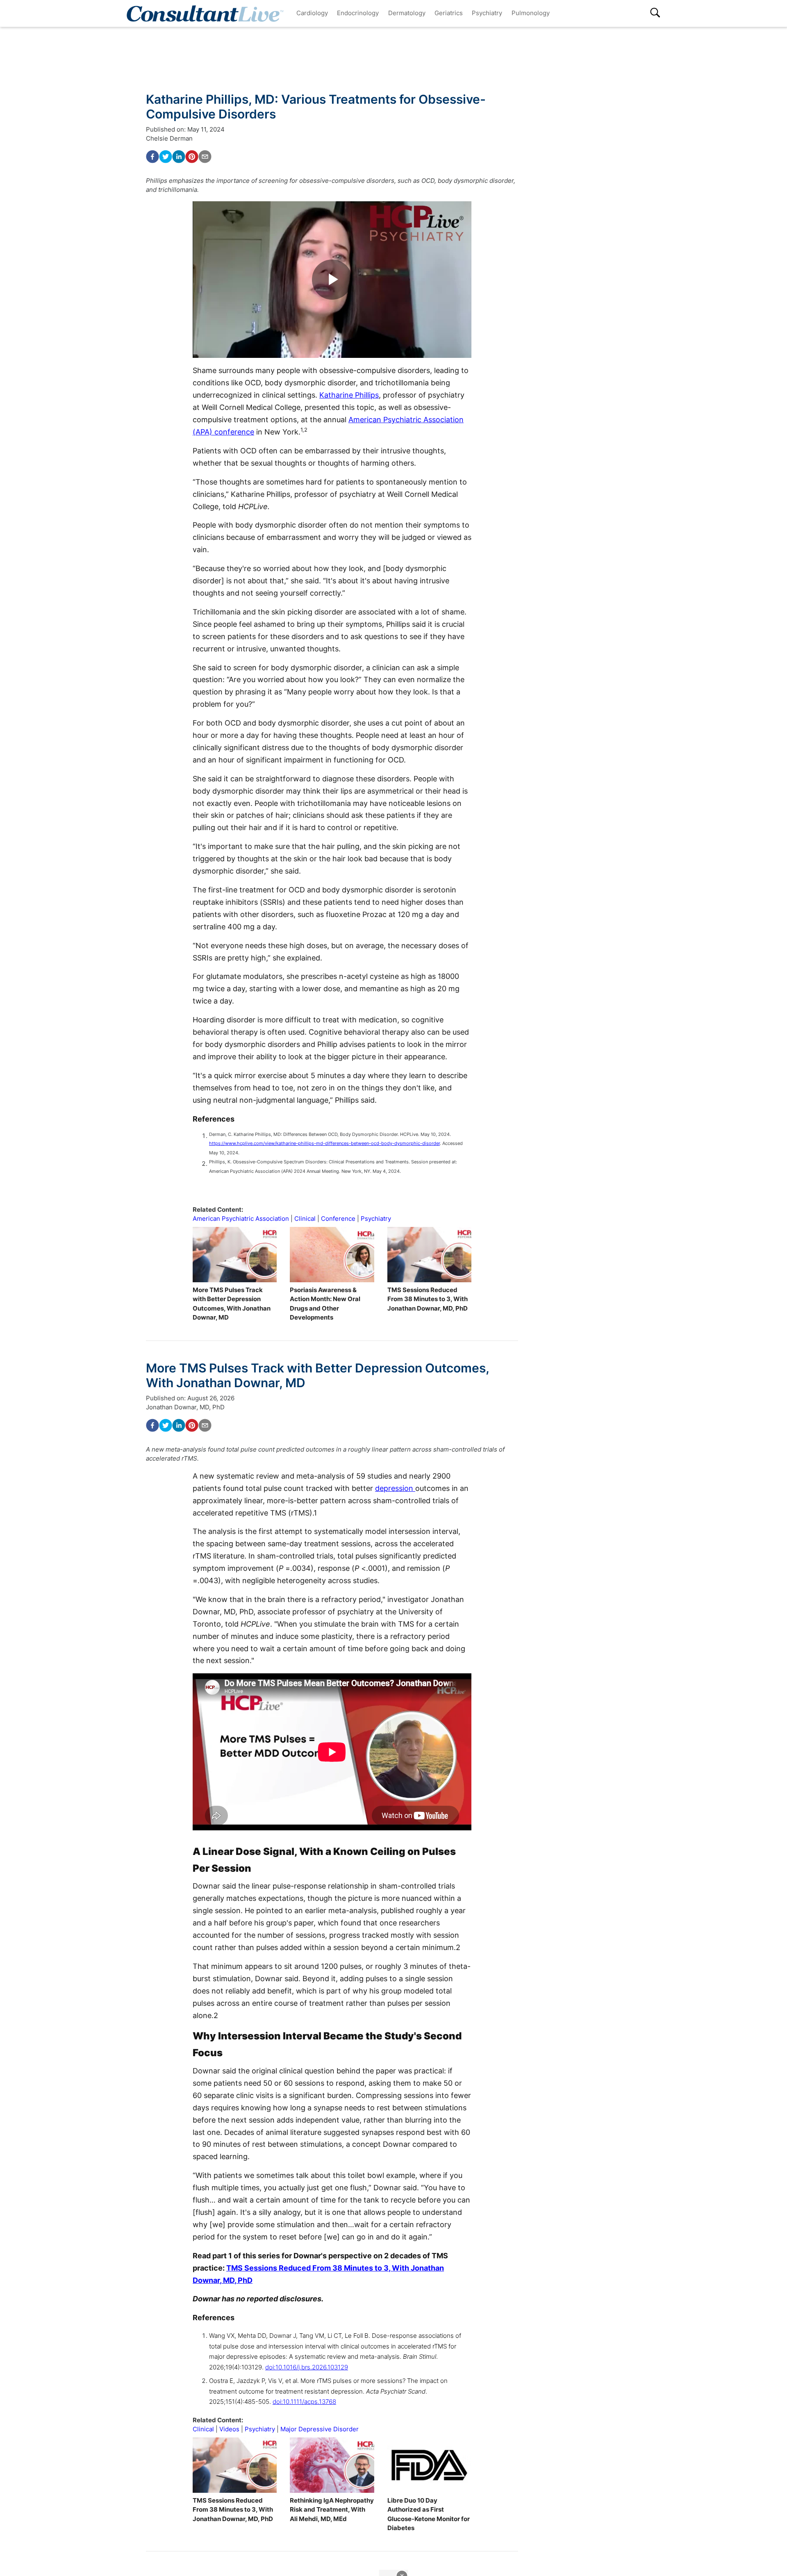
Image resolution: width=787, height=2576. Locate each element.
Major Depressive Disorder (320, 2429)
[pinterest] (192, 157)
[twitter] (166, 157)
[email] (205, 157)
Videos (229, 2429)
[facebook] (152, 157)
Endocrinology (358, 13)
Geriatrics (449, 13)
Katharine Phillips (349, 395)
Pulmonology (531, 13)
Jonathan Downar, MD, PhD (185, 1407)
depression (395, 1488)
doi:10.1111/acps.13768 (304, 2402)
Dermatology (407, 13)
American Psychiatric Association (241, 1219)
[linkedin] (179, 157)
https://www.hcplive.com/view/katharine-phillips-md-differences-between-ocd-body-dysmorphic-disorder (324, 1143)
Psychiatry (487, 13)
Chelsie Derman (169, 138)
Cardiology (312, 13)
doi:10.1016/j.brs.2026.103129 (307, 2367)
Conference (338, 1219)
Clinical (305, 1219)
